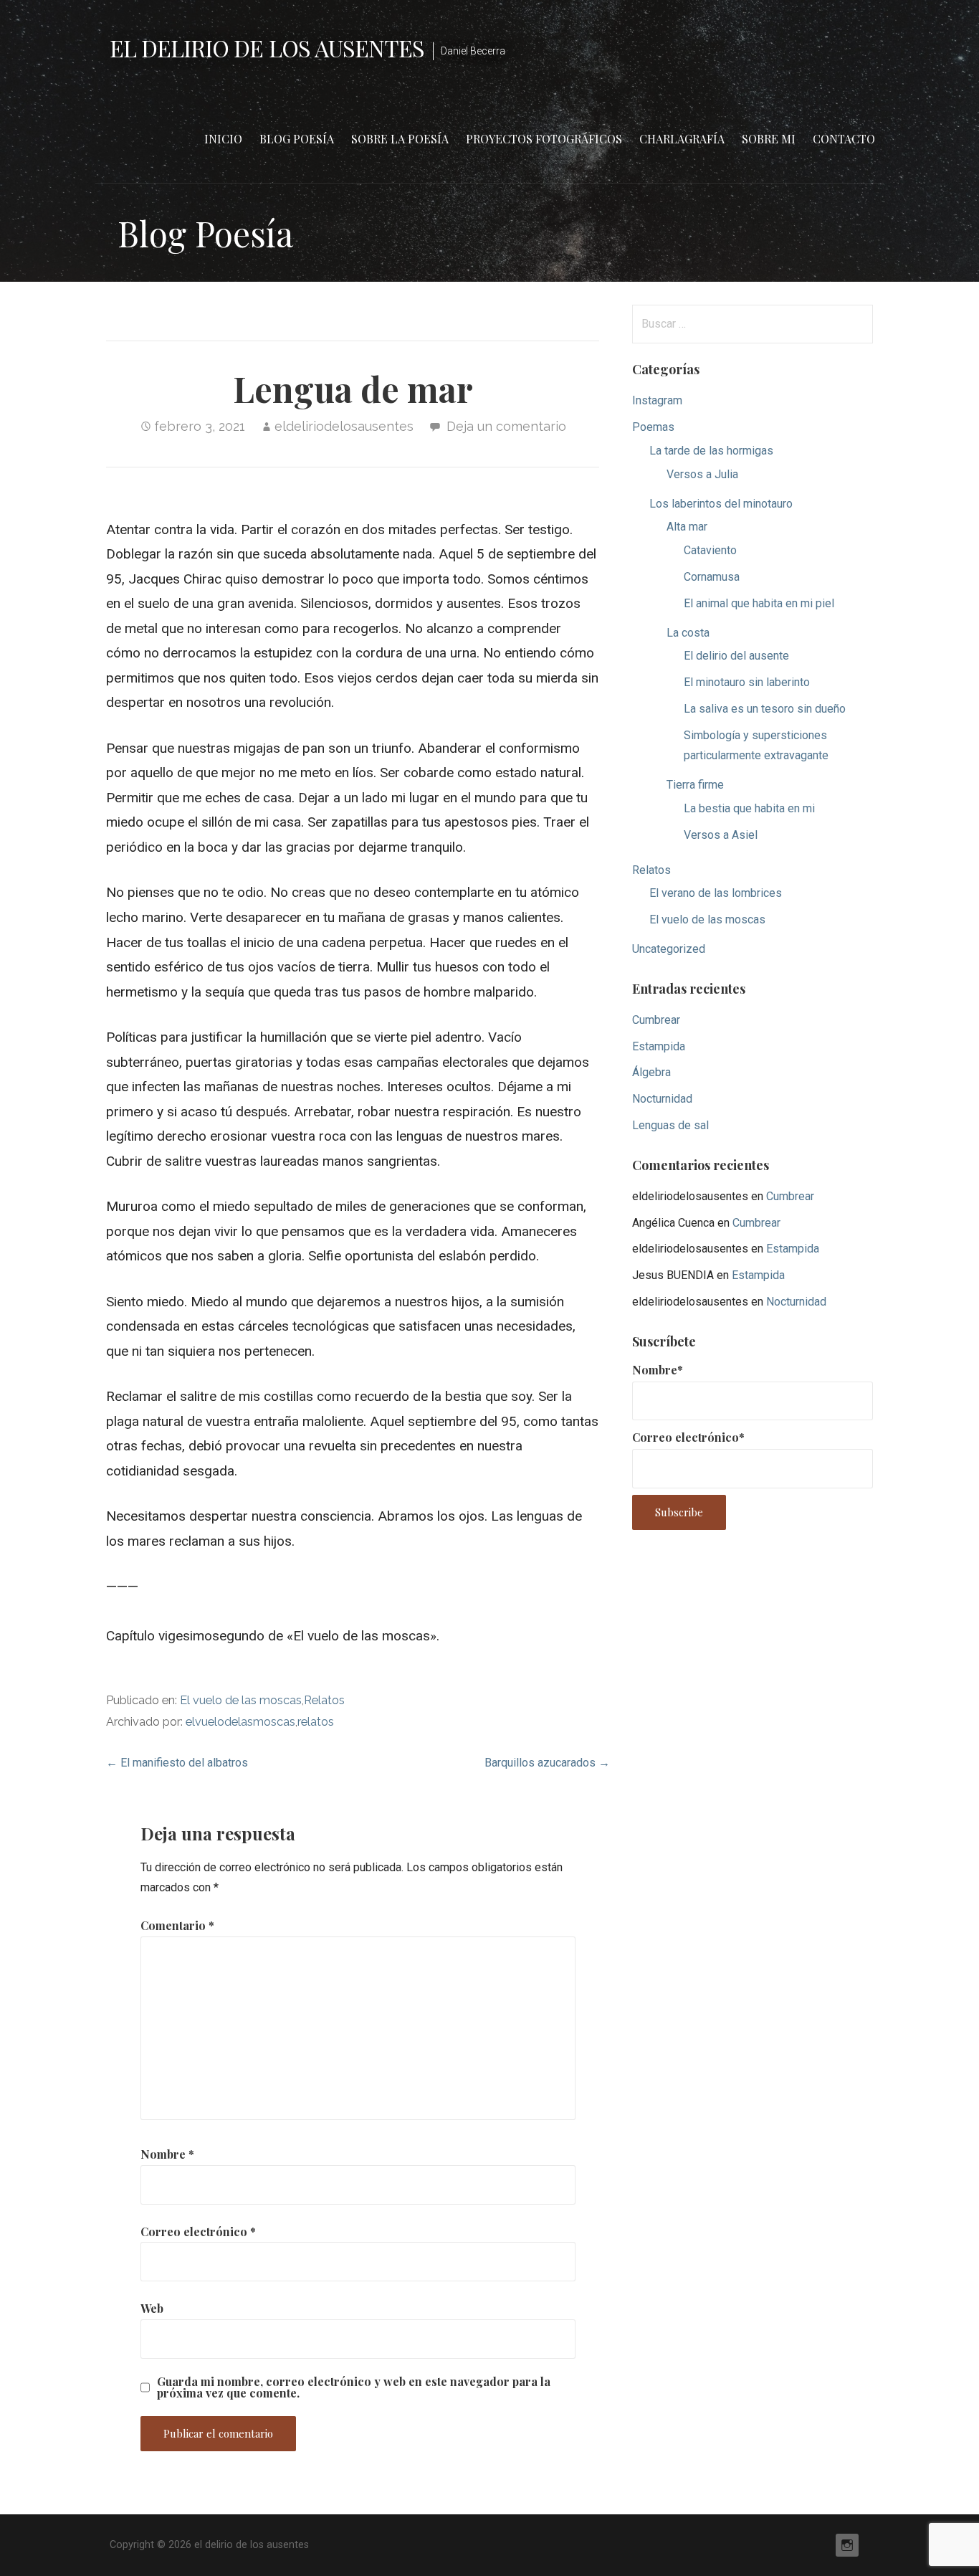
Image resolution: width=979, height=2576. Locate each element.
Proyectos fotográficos (544, 139)
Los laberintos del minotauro (721, 504)
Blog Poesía (297, 139)
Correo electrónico (198, 2232)
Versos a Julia (702, 474)
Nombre (167, 2154)
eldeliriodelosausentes (344, 426)
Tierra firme (695, 785)
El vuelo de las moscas (241, 1700)
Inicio (223, 139)
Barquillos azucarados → (547, 1763)
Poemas (653, 427)
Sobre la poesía (400, 139)
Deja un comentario (506, 426)
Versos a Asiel (721, 835)
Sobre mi (769, 139)
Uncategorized (669, 949)
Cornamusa (712, 577)
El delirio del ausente (736, 656)
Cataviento (710, 550)
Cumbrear (656, 1020)
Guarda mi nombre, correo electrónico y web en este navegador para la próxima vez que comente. (354, 2387)
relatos (316, 1722)
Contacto (844, 139)
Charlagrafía (682, 139)
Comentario (177, 1925)
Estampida (659, 1046)
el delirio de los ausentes (267, 48)
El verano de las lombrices (716, 893)
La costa (688, 633)
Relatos (324, 1700)
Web (152, 2308)
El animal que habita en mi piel (759, 603)
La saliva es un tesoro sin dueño (765, 709)
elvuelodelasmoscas (240, 1722)
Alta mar (687, 527)
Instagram (657, 400)
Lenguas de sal (670, 1125)
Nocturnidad (662, 1099)
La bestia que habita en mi (749, 808)
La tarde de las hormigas (711, 451)
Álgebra (651, 1072)
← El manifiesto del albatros (177, 1763)
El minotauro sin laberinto (747, 682)
